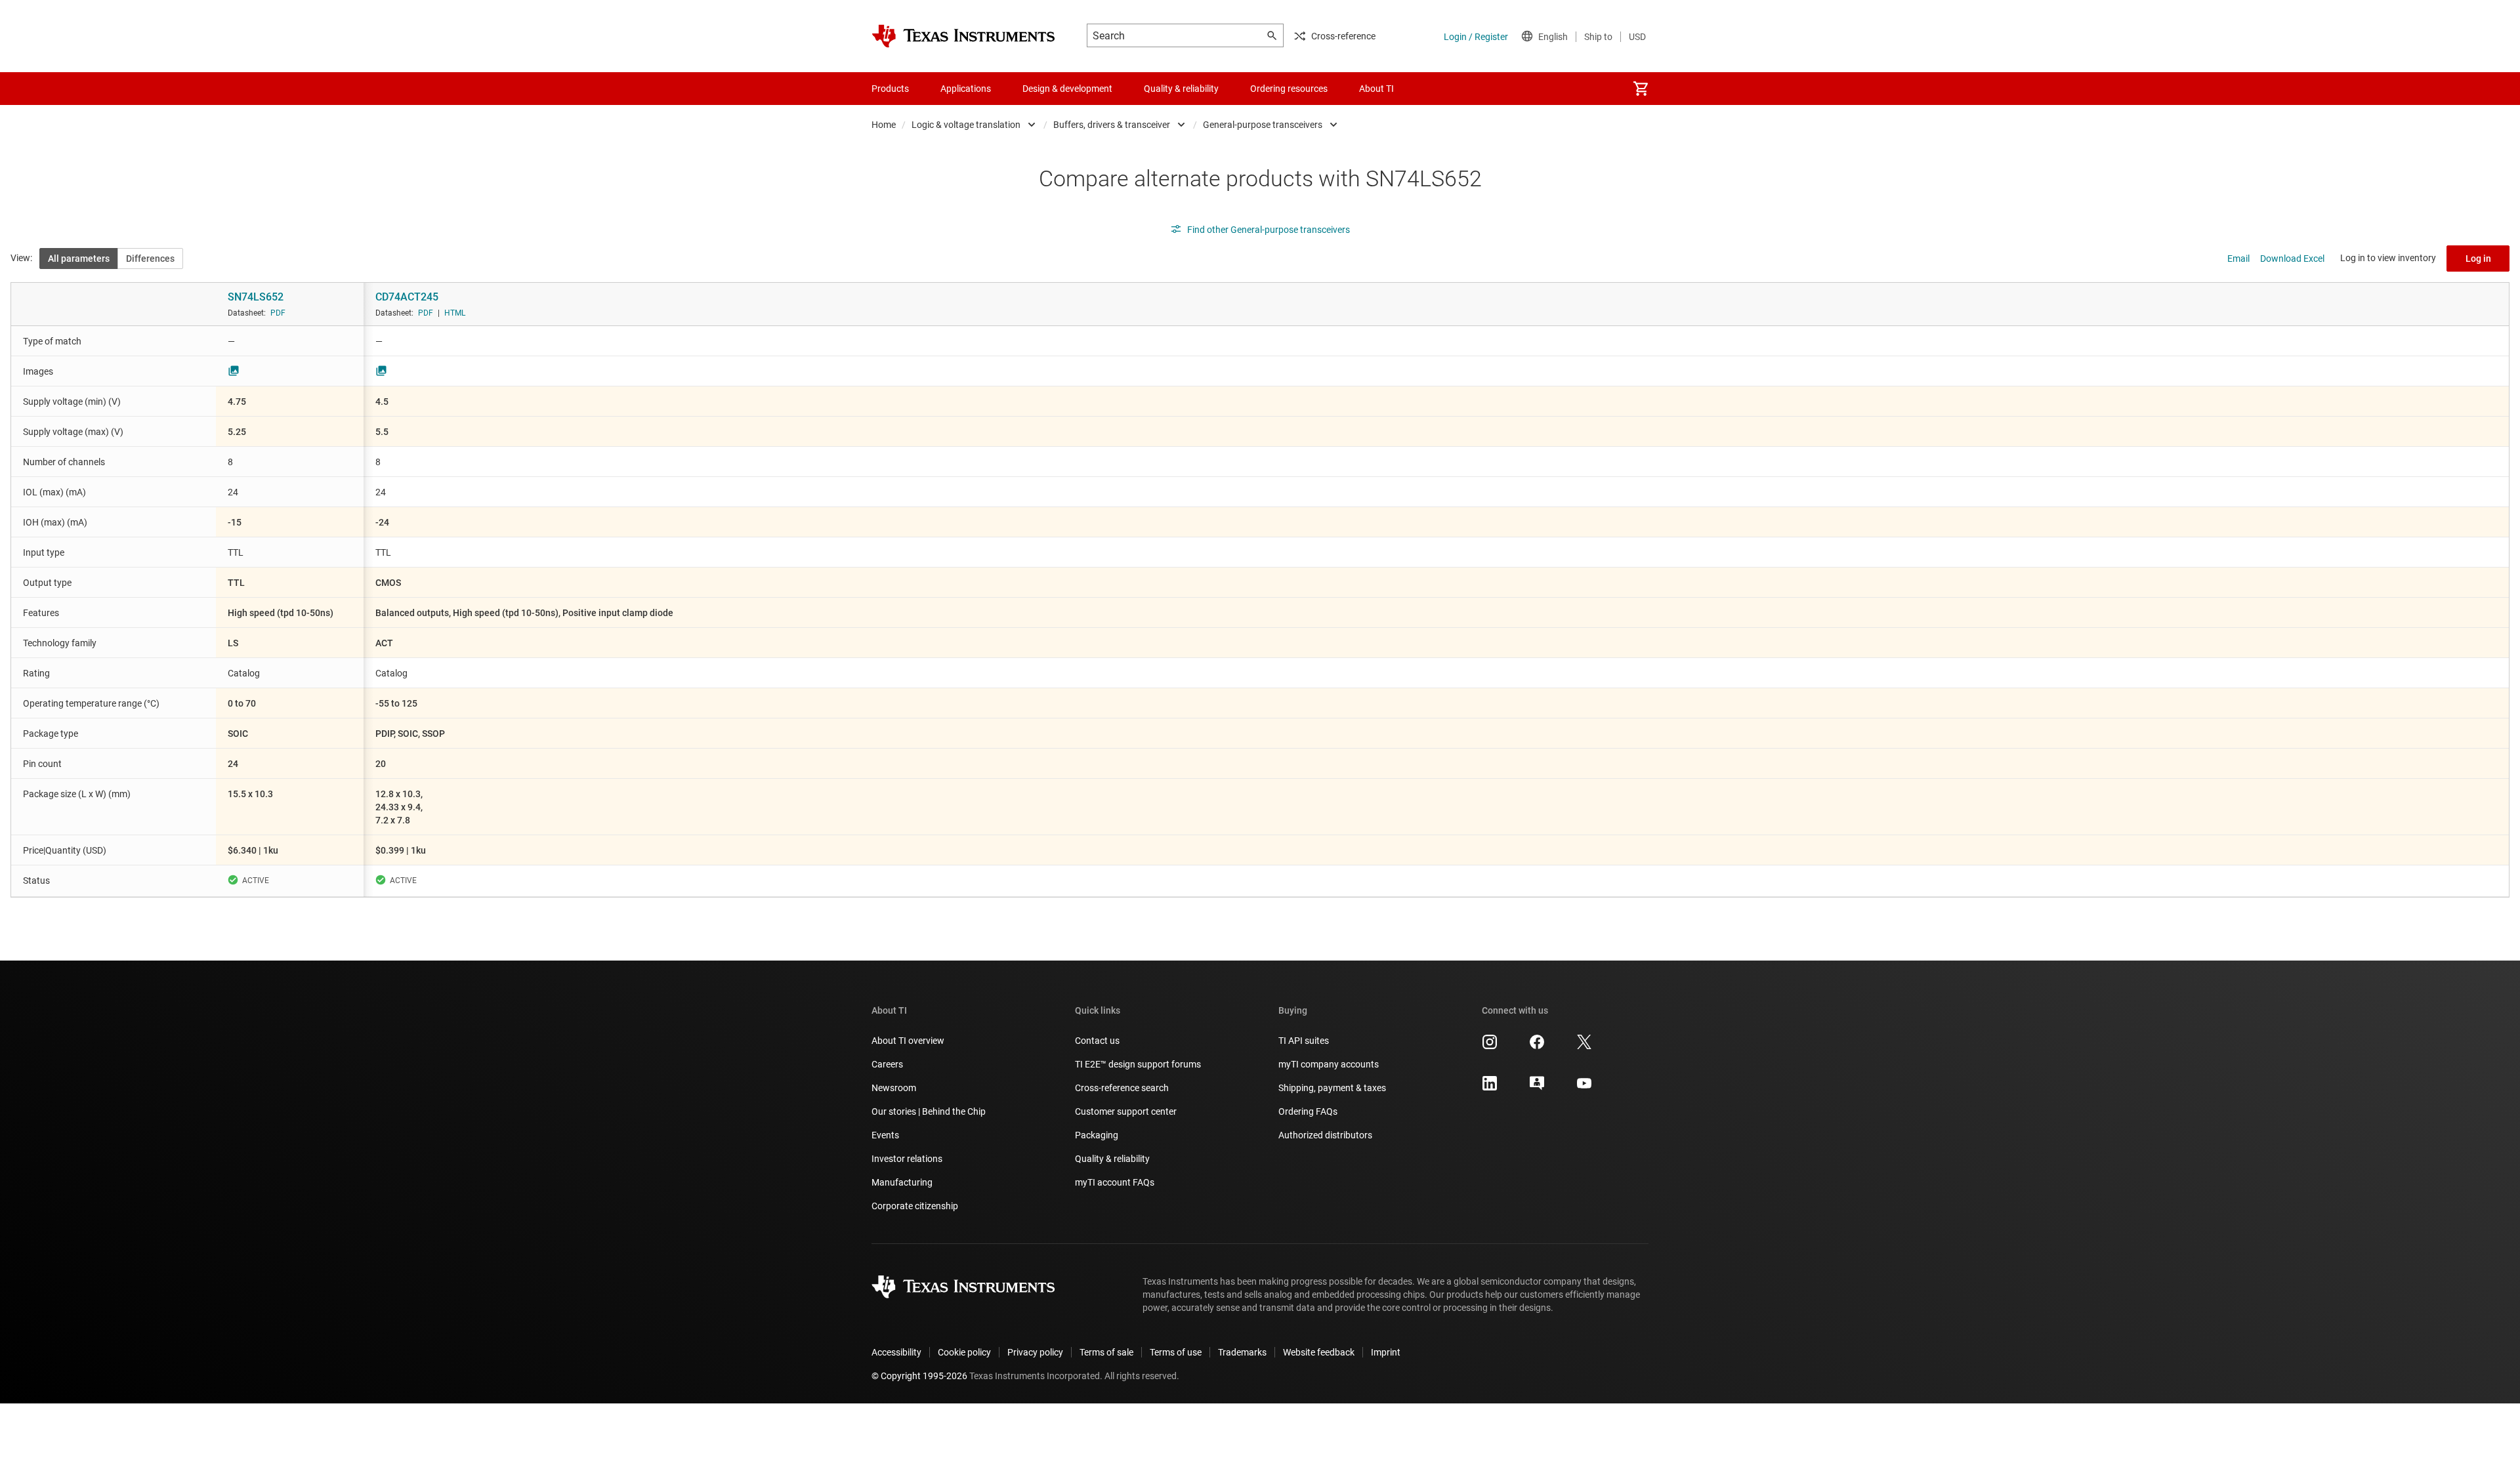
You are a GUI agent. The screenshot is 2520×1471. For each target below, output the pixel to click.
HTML (455, 313)
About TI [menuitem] (1376, 89)
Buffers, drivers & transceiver (1112, 125)
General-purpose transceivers (1263, 125)
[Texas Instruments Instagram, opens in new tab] (1490, 1046)
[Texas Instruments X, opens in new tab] (1584, 1046)
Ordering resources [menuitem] (1289, 89)
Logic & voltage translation (966, 125)
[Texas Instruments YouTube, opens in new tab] (1584, 1088)
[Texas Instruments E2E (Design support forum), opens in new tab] (1537, 1088)
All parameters (79, 259)
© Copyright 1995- (919, 1376)
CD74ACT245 (407, 297)
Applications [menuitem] (966, 89)
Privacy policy (1035, 1352)
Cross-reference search (1122, 1088)
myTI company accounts (1329, 1064)
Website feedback (1319, 1352)
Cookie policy (964, 1352)
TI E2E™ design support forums (1138, 1064)
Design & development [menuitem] (1067, 89)
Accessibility (896, 1352)
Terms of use (1176, 1352)
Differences (150, 259)
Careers (887, 1064)
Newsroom (894, 1088)
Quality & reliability (1112, 1159)
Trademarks (1242, 1352)
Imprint (1386, 1352)
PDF (278, 313)
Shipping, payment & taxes (1332, 1088)
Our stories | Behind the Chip (929, 1111)
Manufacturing (902, 1182)
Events (885, 1135)
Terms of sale (1106, 1352)
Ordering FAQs (1308, 1111)
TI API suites (1304, 1041)
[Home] (963, 36)
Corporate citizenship (915, 1206)
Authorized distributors (1325, 1135)
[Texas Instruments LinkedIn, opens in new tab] (1490, 1088)
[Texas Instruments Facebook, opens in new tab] (1537, 1046)
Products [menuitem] (890, 89)
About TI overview (908, 1041)
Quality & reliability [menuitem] (1181, 89)
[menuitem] (1641, 89)
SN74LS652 (256, 297)
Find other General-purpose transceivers (1269, 230)
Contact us (1097, 1041)
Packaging (1097, 1135)
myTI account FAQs (1115, 1182)
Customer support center (1126, 1111)
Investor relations (907, 1159)
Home (884, 125)
